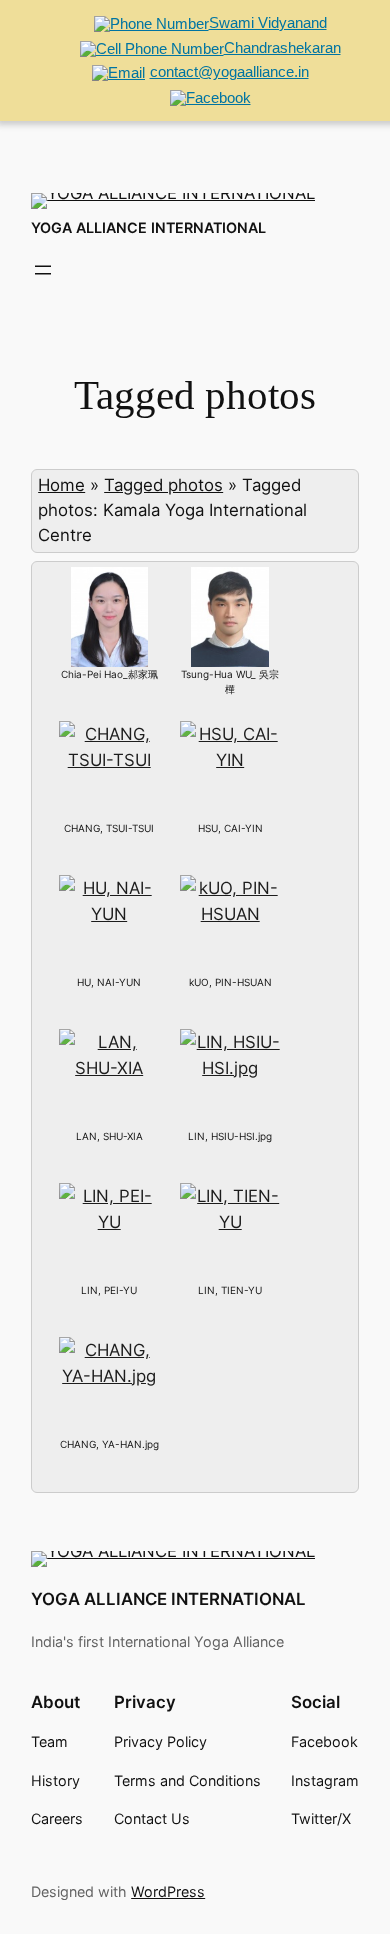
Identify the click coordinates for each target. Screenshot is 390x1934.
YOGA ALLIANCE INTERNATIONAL (148, 227)
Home (61, 485)
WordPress (168, 1891)
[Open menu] (43, 270)
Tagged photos (163, 485)
